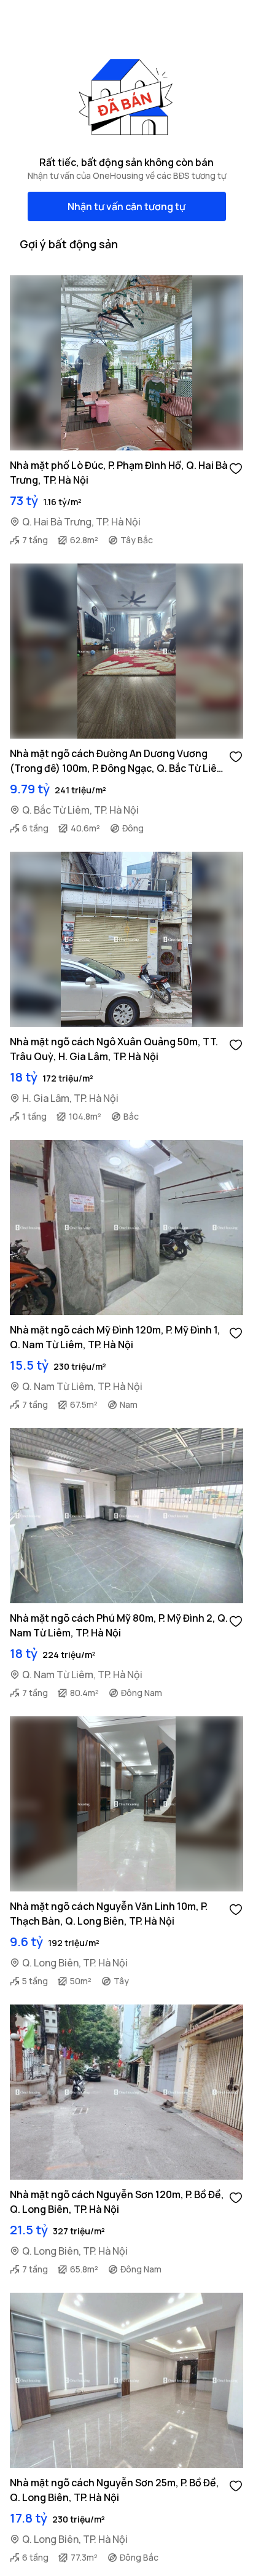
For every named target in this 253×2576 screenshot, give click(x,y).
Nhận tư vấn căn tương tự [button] (126, 206)
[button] (236, 468)
